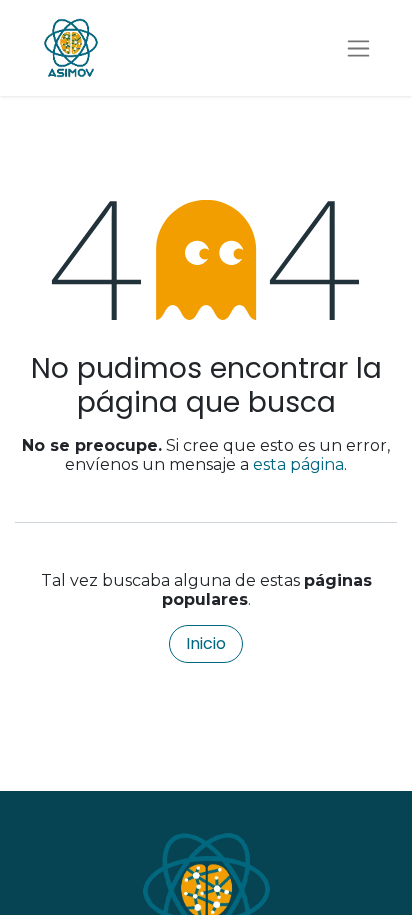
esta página (298, 464)
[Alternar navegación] (358, 48)
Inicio (206, 643)
